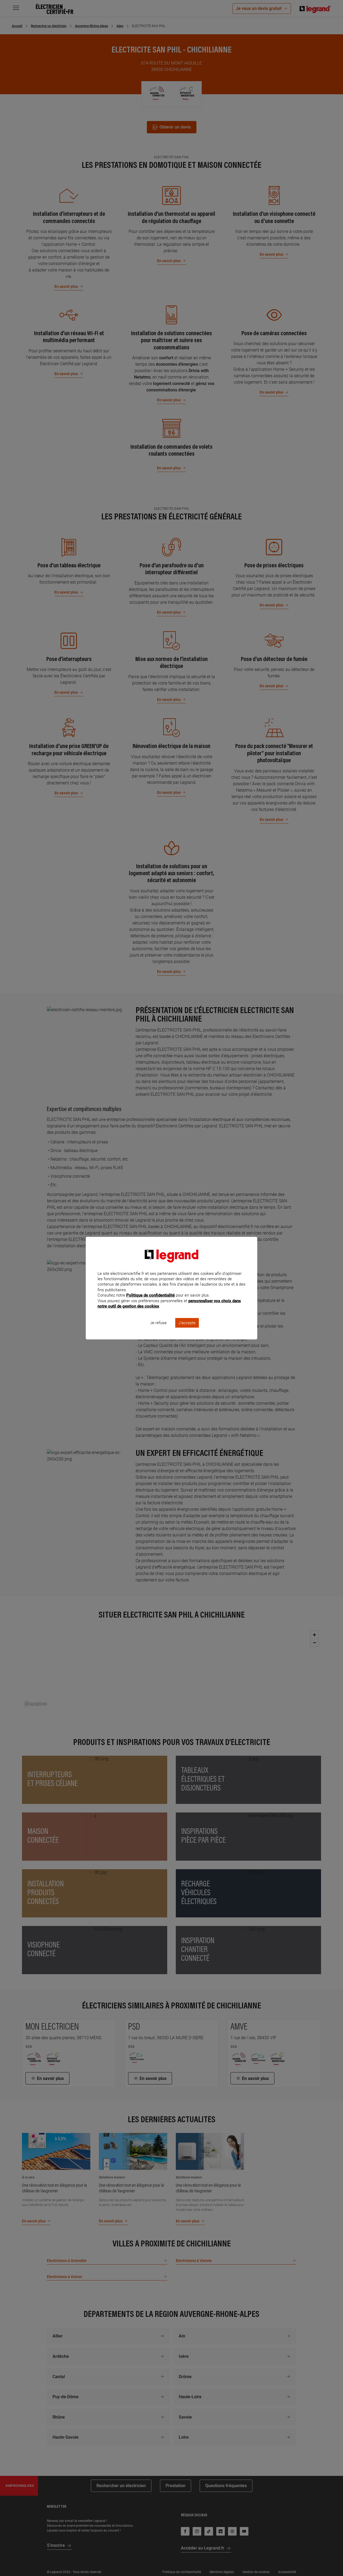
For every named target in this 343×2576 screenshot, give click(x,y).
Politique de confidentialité (150, 1295)
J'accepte (187, 1323)
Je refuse (158, 1323)
